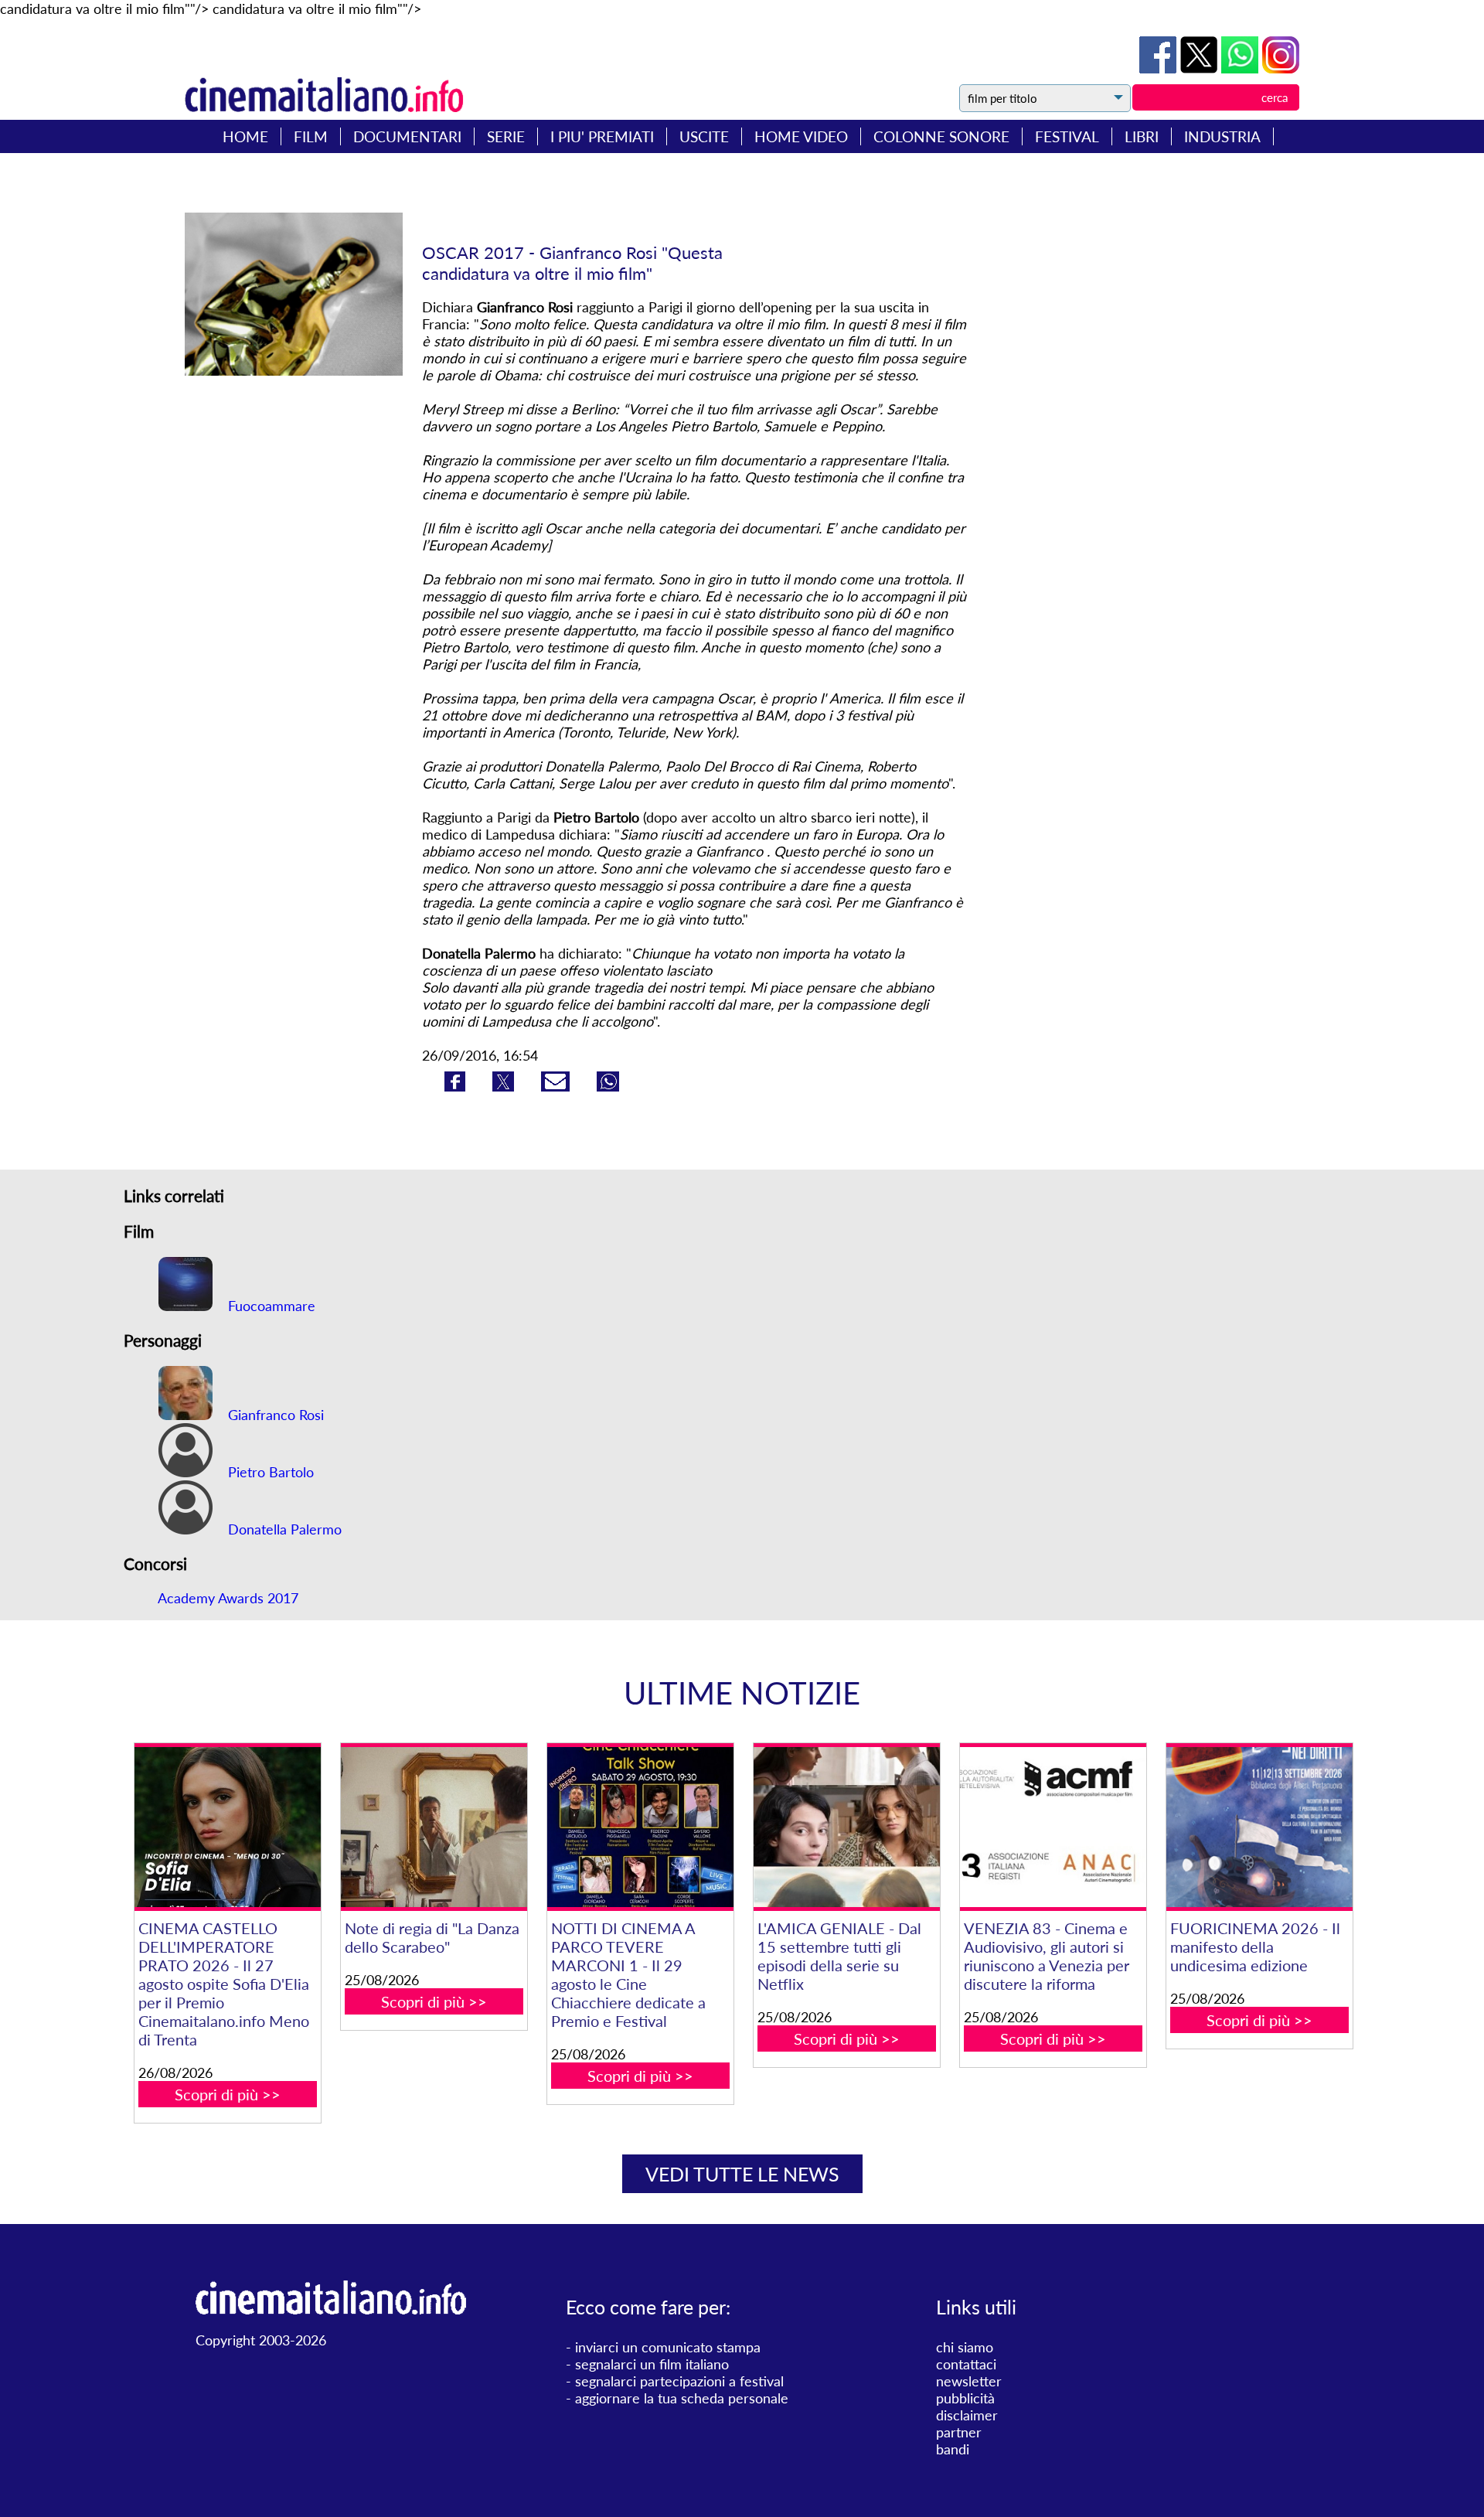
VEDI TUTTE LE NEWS (742, 2174)
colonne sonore (941, 136)
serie (506, 136)
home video (801, 136)
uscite (704, 136)
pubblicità (965, 2398)
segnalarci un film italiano (652, 2364)
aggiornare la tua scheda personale (682, 2398)
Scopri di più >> (228, 2094)
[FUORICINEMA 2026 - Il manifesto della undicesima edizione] (1259, 1827)
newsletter (969, 2381)
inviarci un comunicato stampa (668, 2347)
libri (1142, 136)
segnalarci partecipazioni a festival (679, 2381)
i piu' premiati (602, 136)
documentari (407, 136)
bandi (953, 2449)
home (245, 136)
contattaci (966, 2364)
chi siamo (965, 2347)
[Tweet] (1201, 68)
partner (959, 2432)
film (311, 136)
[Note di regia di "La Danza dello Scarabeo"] (434, 1827)
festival (1067, 136)
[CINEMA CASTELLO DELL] (227, 1827)
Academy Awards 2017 (228, 1598)
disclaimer (967, 2415)
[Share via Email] (557, 1086)
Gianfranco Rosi (274, 1415)
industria (1222, 136)
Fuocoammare (270, 1306)
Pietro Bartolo (269, 1472)
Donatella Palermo (283, 1529)
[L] (846, 1827)
